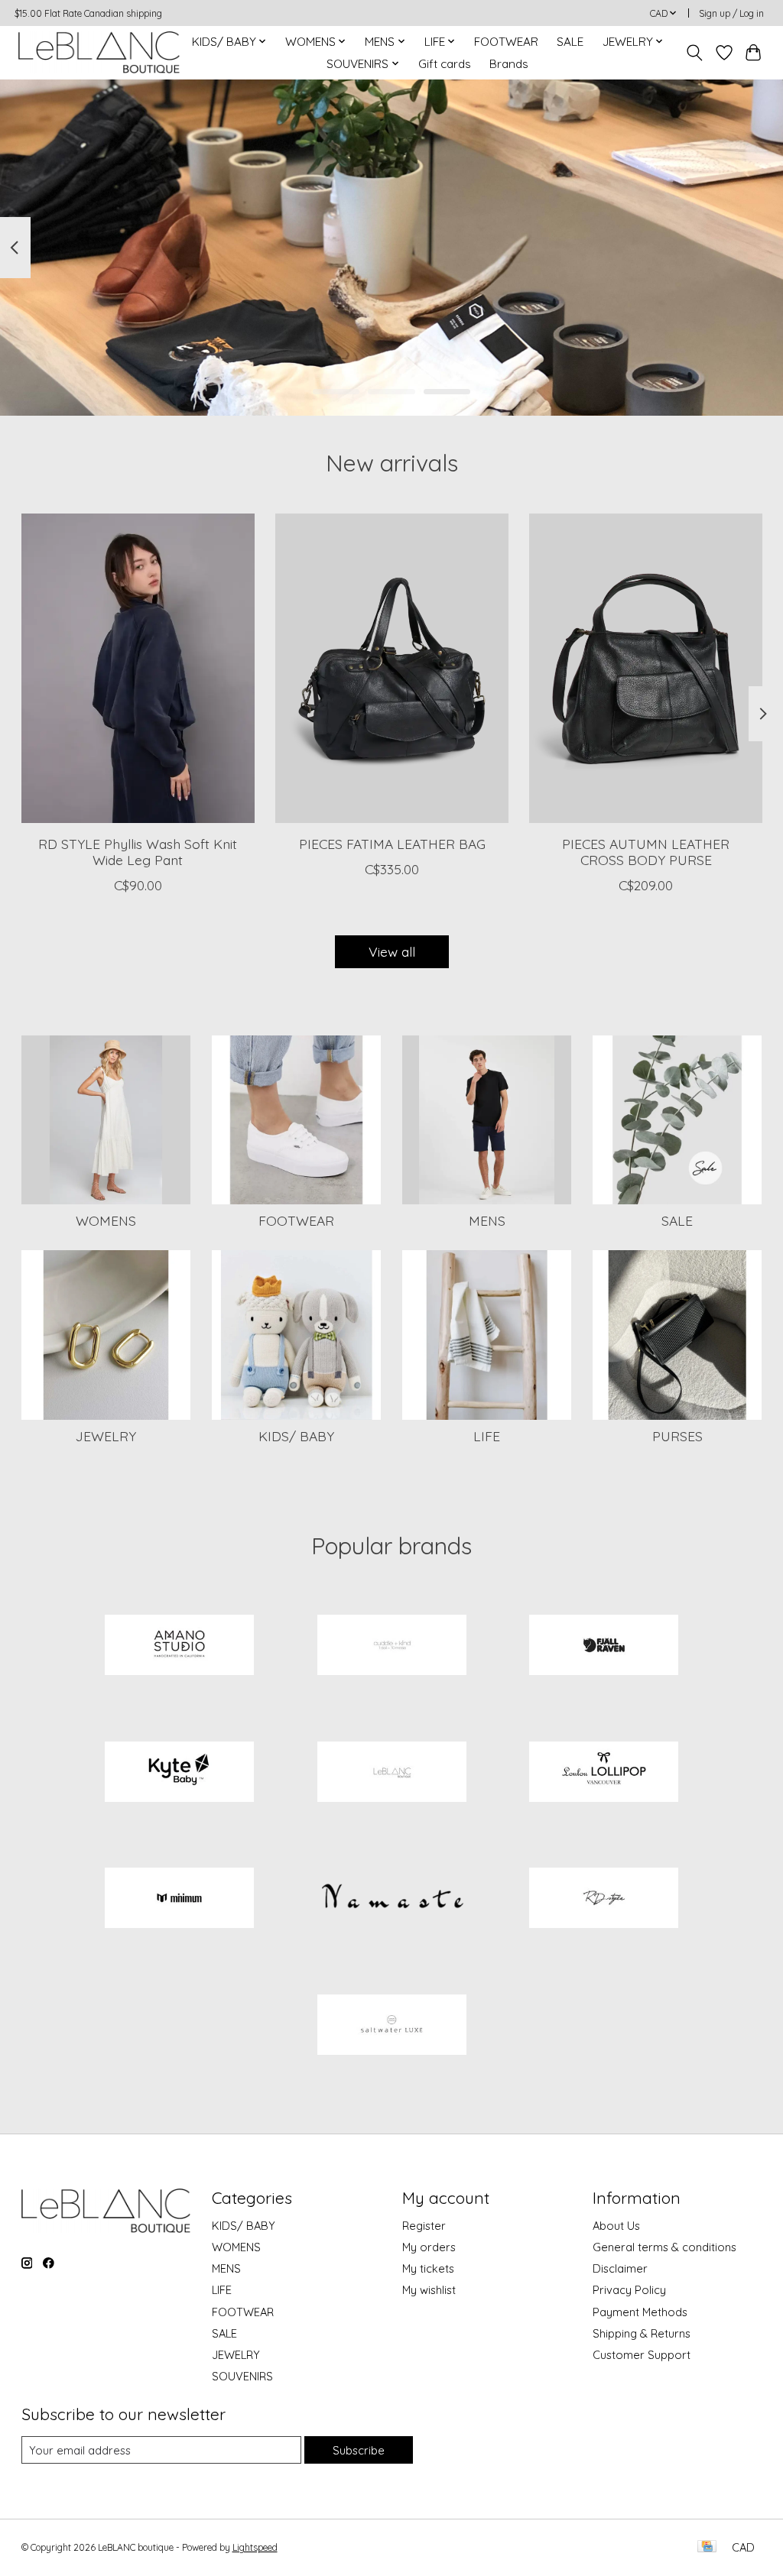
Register (424, 2226)
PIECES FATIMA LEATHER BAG (391, 844)
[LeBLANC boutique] (99, 52)
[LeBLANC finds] (391, 1773)
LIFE (487, 1436)
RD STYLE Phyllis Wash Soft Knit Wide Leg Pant (138, 852)
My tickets (428, 2268)
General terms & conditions (664, 2247)
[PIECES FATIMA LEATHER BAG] (392, 668)
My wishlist (429, 2290)
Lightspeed (255, 2547)
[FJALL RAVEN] (604, 1647)
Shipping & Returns (642, 2333)
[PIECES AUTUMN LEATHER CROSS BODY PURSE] (646, 668)
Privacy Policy (629, 2290)
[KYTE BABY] (180, 1773)
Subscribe (359, 2450)
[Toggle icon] (694, 53)
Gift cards (445, 64)
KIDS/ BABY (296, 1436)
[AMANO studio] (180, 1647)
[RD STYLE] (604, 1900)
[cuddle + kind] (391, 1647)
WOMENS (106, 1220)
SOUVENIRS (242, 2376)
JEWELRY (106, 1436)
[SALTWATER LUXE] (391, 2026)
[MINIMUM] (180, 1900)
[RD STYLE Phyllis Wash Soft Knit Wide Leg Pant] (138, 668)
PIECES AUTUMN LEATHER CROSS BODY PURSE (646, 852)
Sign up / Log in (731, 13)
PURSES (677, 1436)
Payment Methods (640, 2312)
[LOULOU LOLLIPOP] (604, 1773)
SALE (570, 42)
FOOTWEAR (506, 42)
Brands (509, 64)
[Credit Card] (707, 2547)
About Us (616, 2226)
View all (392, 951)
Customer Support (642, 2355)
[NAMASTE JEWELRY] (391, 1900)
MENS (487, 1220)
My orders (429, 2247)
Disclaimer (620, 2268)
